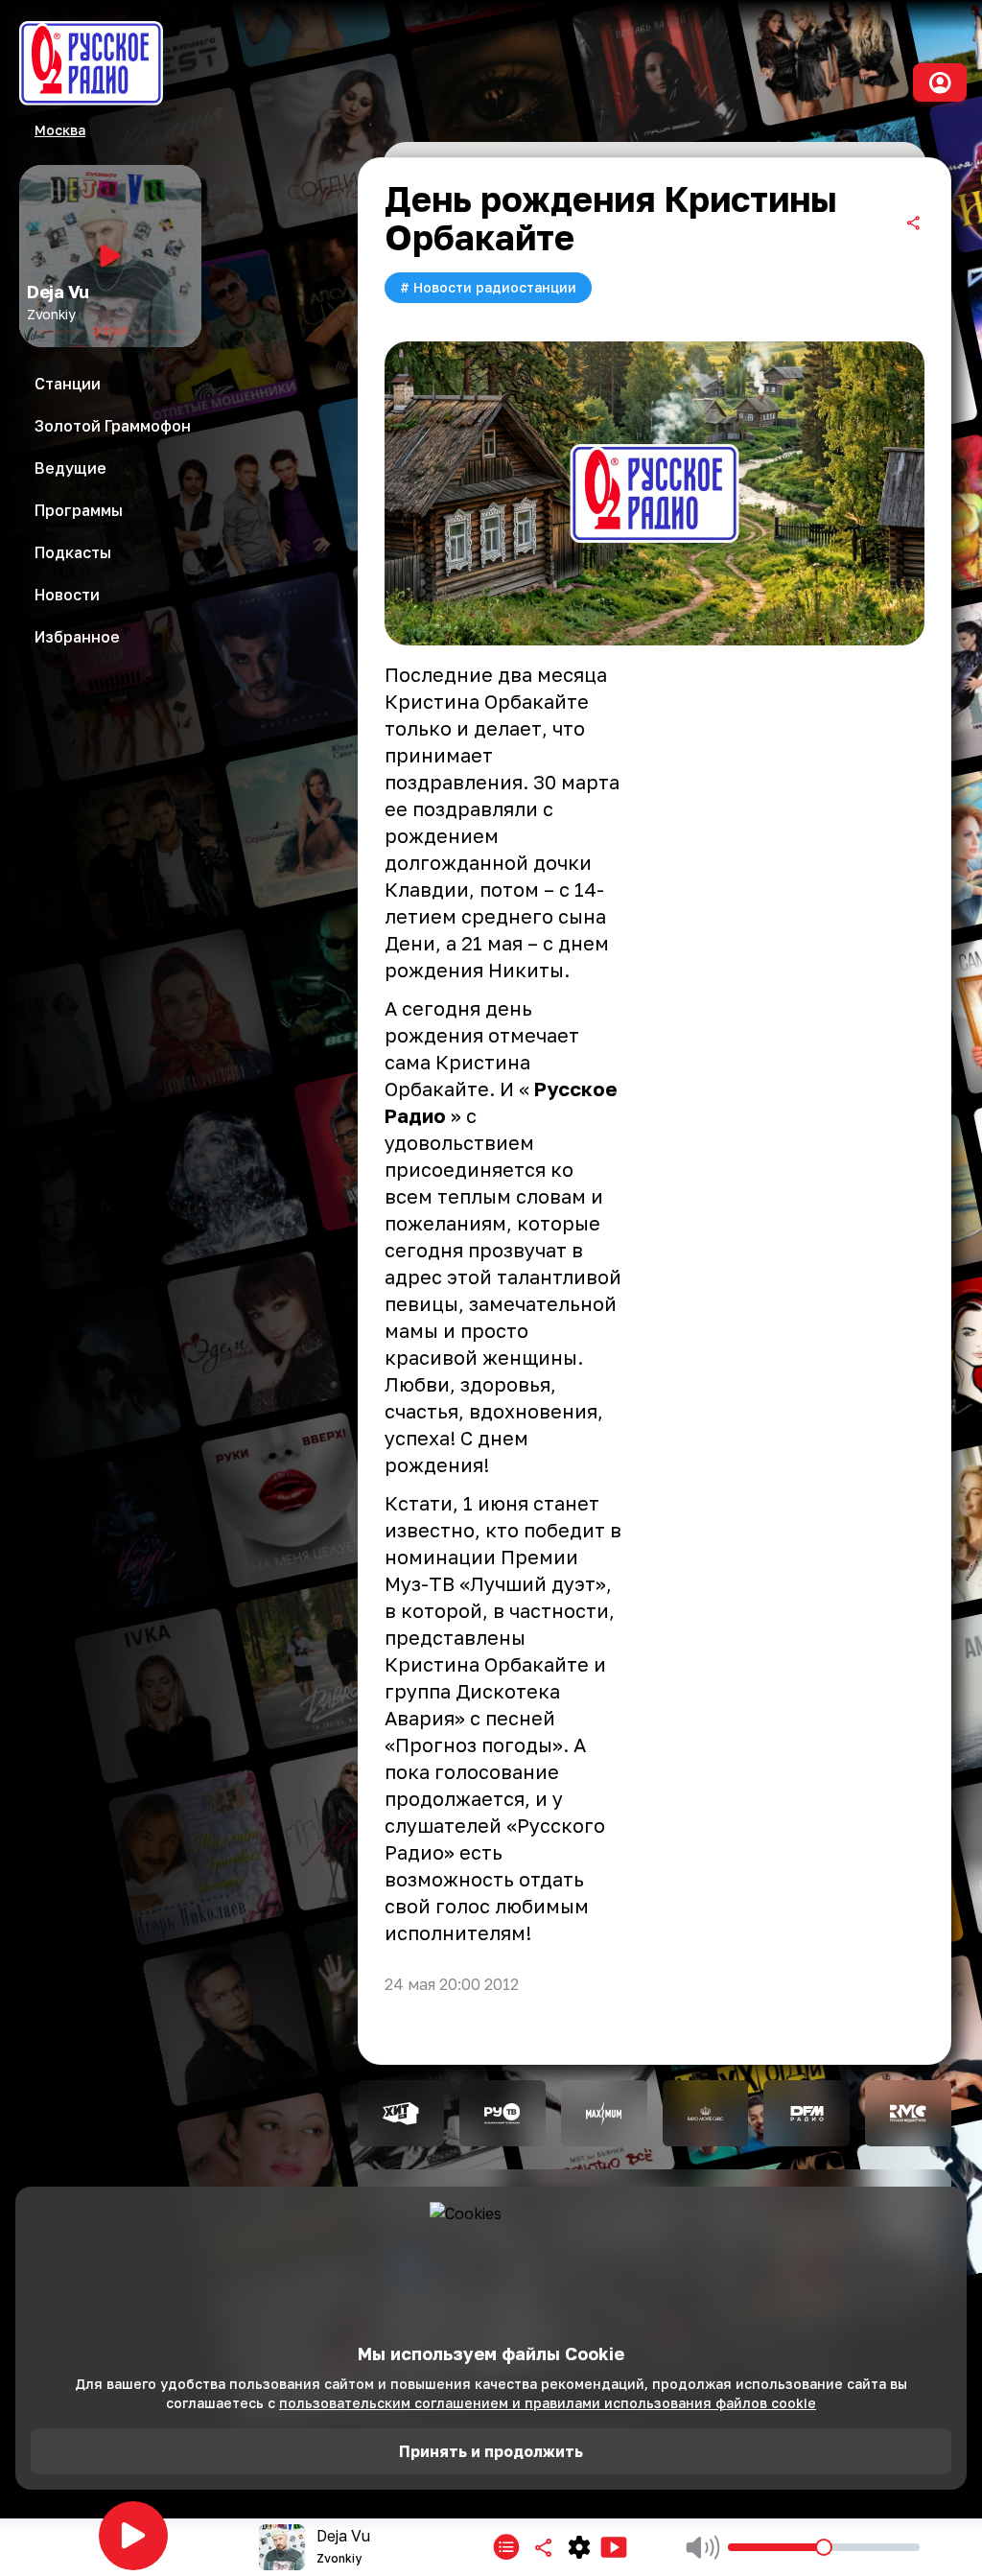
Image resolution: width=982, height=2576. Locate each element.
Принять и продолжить (491, 2451)
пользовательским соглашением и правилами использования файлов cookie (548, 2403)
